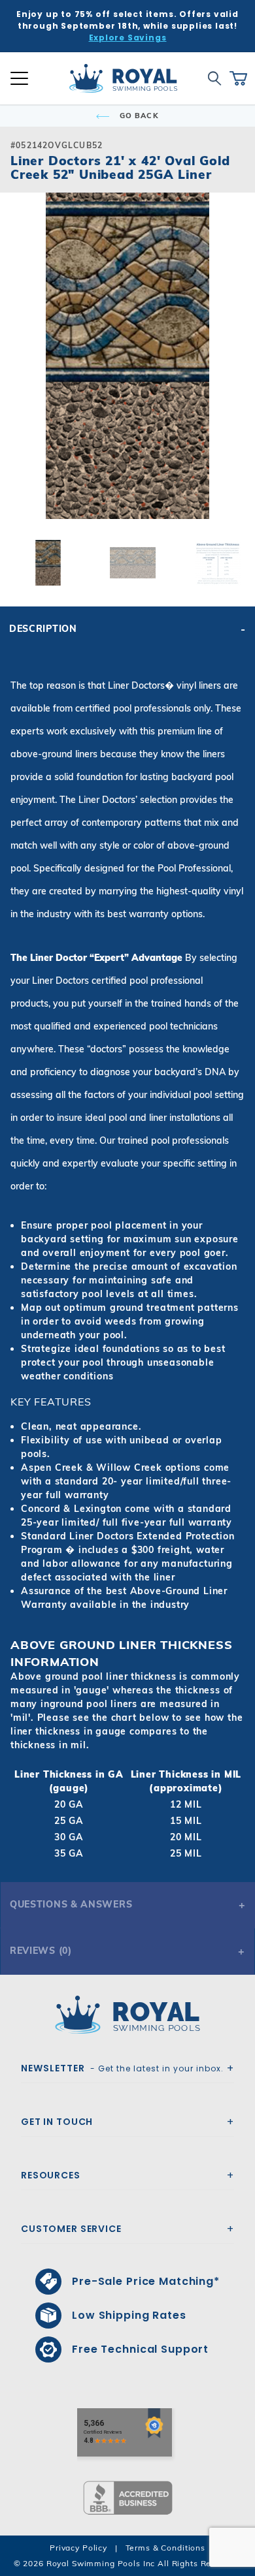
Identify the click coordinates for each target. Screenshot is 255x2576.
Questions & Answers (71, 1904)
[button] (21, 377)
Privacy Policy (78, 2548)
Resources (51, 2175)
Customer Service (71, 2229)
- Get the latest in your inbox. (122, 2068)
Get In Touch (57, 2122)
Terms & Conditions (165, 2548)
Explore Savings (128, 38)
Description (43, 629)
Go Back (138, 116)
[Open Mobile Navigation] (19, 78)
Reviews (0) (41, 1951)
